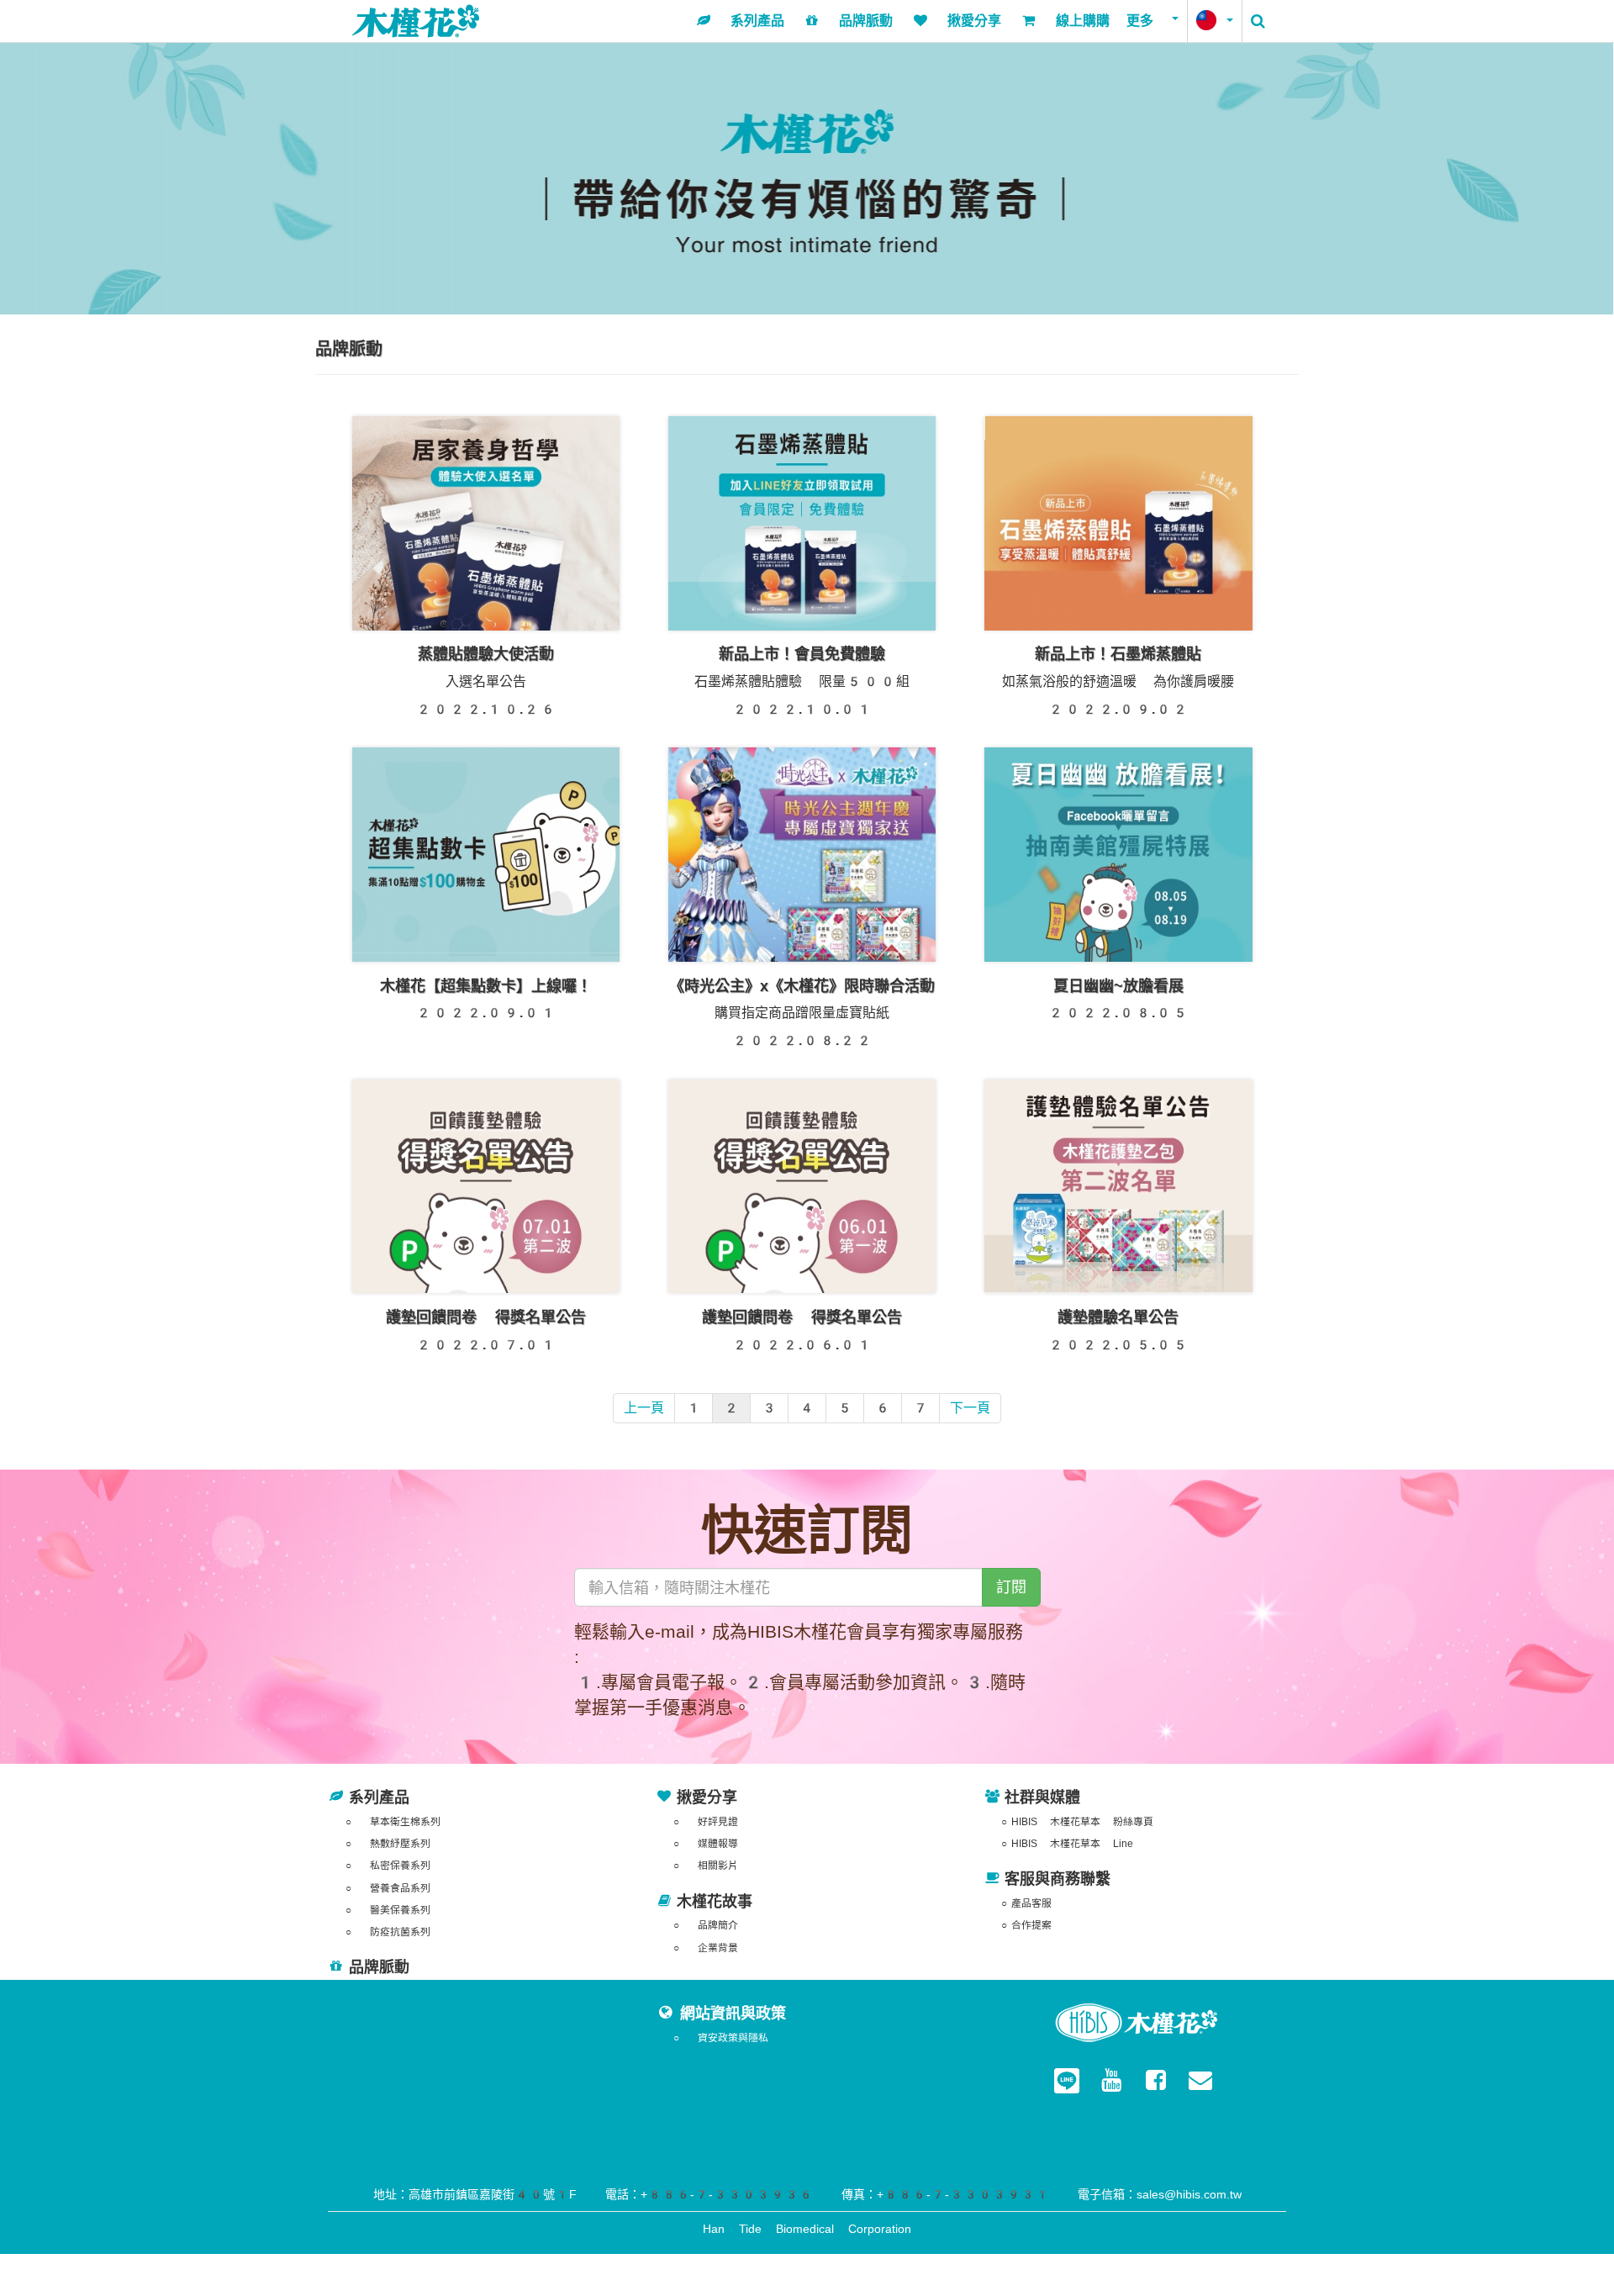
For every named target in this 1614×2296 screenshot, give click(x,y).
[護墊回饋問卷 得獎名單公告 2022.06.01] (802, 1189)
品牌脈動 (379, 1967)
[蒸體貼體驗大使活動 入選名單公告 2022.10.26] (486, 526)
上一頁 (644, 1408)
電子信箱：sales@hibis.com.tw (1160, 2194)
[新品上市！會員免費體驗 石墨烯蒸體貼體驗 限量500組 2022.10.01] (802, 526)
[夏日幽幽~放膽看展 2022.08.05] (1118, 857)
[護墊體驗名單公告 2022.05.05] (1118, 1189)
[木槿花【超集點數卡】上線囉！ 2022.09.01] (486, 857)
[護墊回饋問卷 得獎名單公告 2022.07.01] (486, 1189)
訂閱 (1011, 1587)
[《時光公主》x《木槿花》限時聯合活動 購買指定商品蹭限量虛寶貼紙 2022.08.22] (802, 857)
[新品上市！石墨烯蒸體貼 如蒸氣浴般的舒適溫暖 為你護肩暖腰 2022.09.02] (1118, 526)
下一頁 (970, 1408)
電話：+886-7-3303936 (709, 2194)
